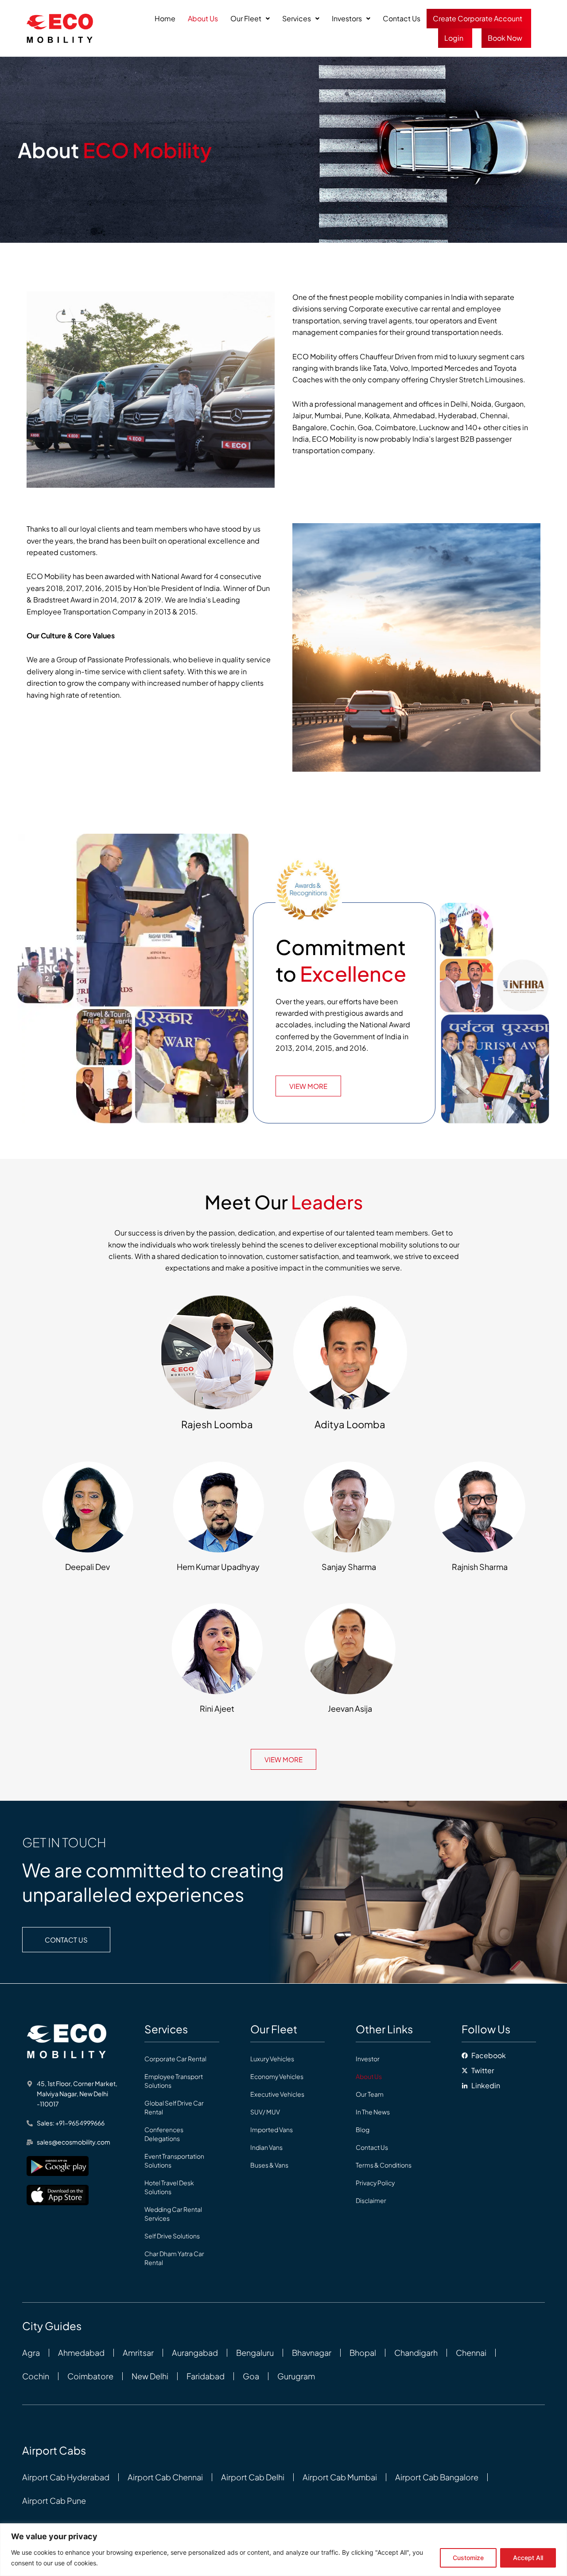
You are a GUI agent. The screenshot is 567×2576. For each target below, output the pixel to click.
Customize (468, 2558)
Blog (363, 2129)
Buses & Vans (269, 2165)
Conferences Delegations (164, 2134)
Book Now (505, 38)
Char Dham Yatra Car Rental (174, 2258)
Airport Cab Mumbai (340, 2477)
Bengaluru (255, 2353)
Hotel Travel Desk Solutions (169, 2187)
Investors (347, 18)
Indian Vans (266, 2147)
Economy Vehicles (277, 2076)
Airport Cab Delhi (253, 2477)
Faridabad (206, 2376)
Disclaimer (371, 2200)
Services (297, 18)
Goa (251, 2376)
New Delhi (150, 2376)
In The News (373, 2112)
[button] (250, 19)
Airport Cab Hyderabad (66, 2477)
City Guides (52, 2326)
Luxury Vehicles (272, 2059)
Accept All (528, 2558)
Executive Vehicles (277, 2094)
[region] (283, 2550)
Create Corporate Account (478, 18)
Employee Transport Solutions (174, 2081)
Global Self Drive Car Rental (174, 2107)
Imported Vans (272, 2129)
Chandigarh (416, 2353)
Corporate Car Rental (175, 2059)
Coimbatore (90, 2376)
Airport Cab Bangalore (437, 2477)
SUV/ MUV (265, 2112)
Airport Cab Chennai (165, 2477)
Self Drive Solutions (172, 2236)
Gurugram (296, 2376)
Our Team (370, 2094)
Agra (31, 2353)
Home (165, 18)
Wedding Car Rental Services (173, 2214)
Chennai (471, 2353)
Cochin (36, 2376)
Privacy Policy (375, 2183)
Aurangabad (195, 2353)
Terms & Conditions (384, 2165)
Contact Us (402, 18)
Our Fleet (246, 18)
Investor (368, 2059)
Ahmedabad (81, 2353)
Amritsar (138, 2353)
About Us (203, 18)
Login (454, 38)
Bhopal (363, 2353)
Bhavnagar (312, 2353)
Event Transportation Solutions (174, 2160)
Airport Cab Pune (54, 2501)
